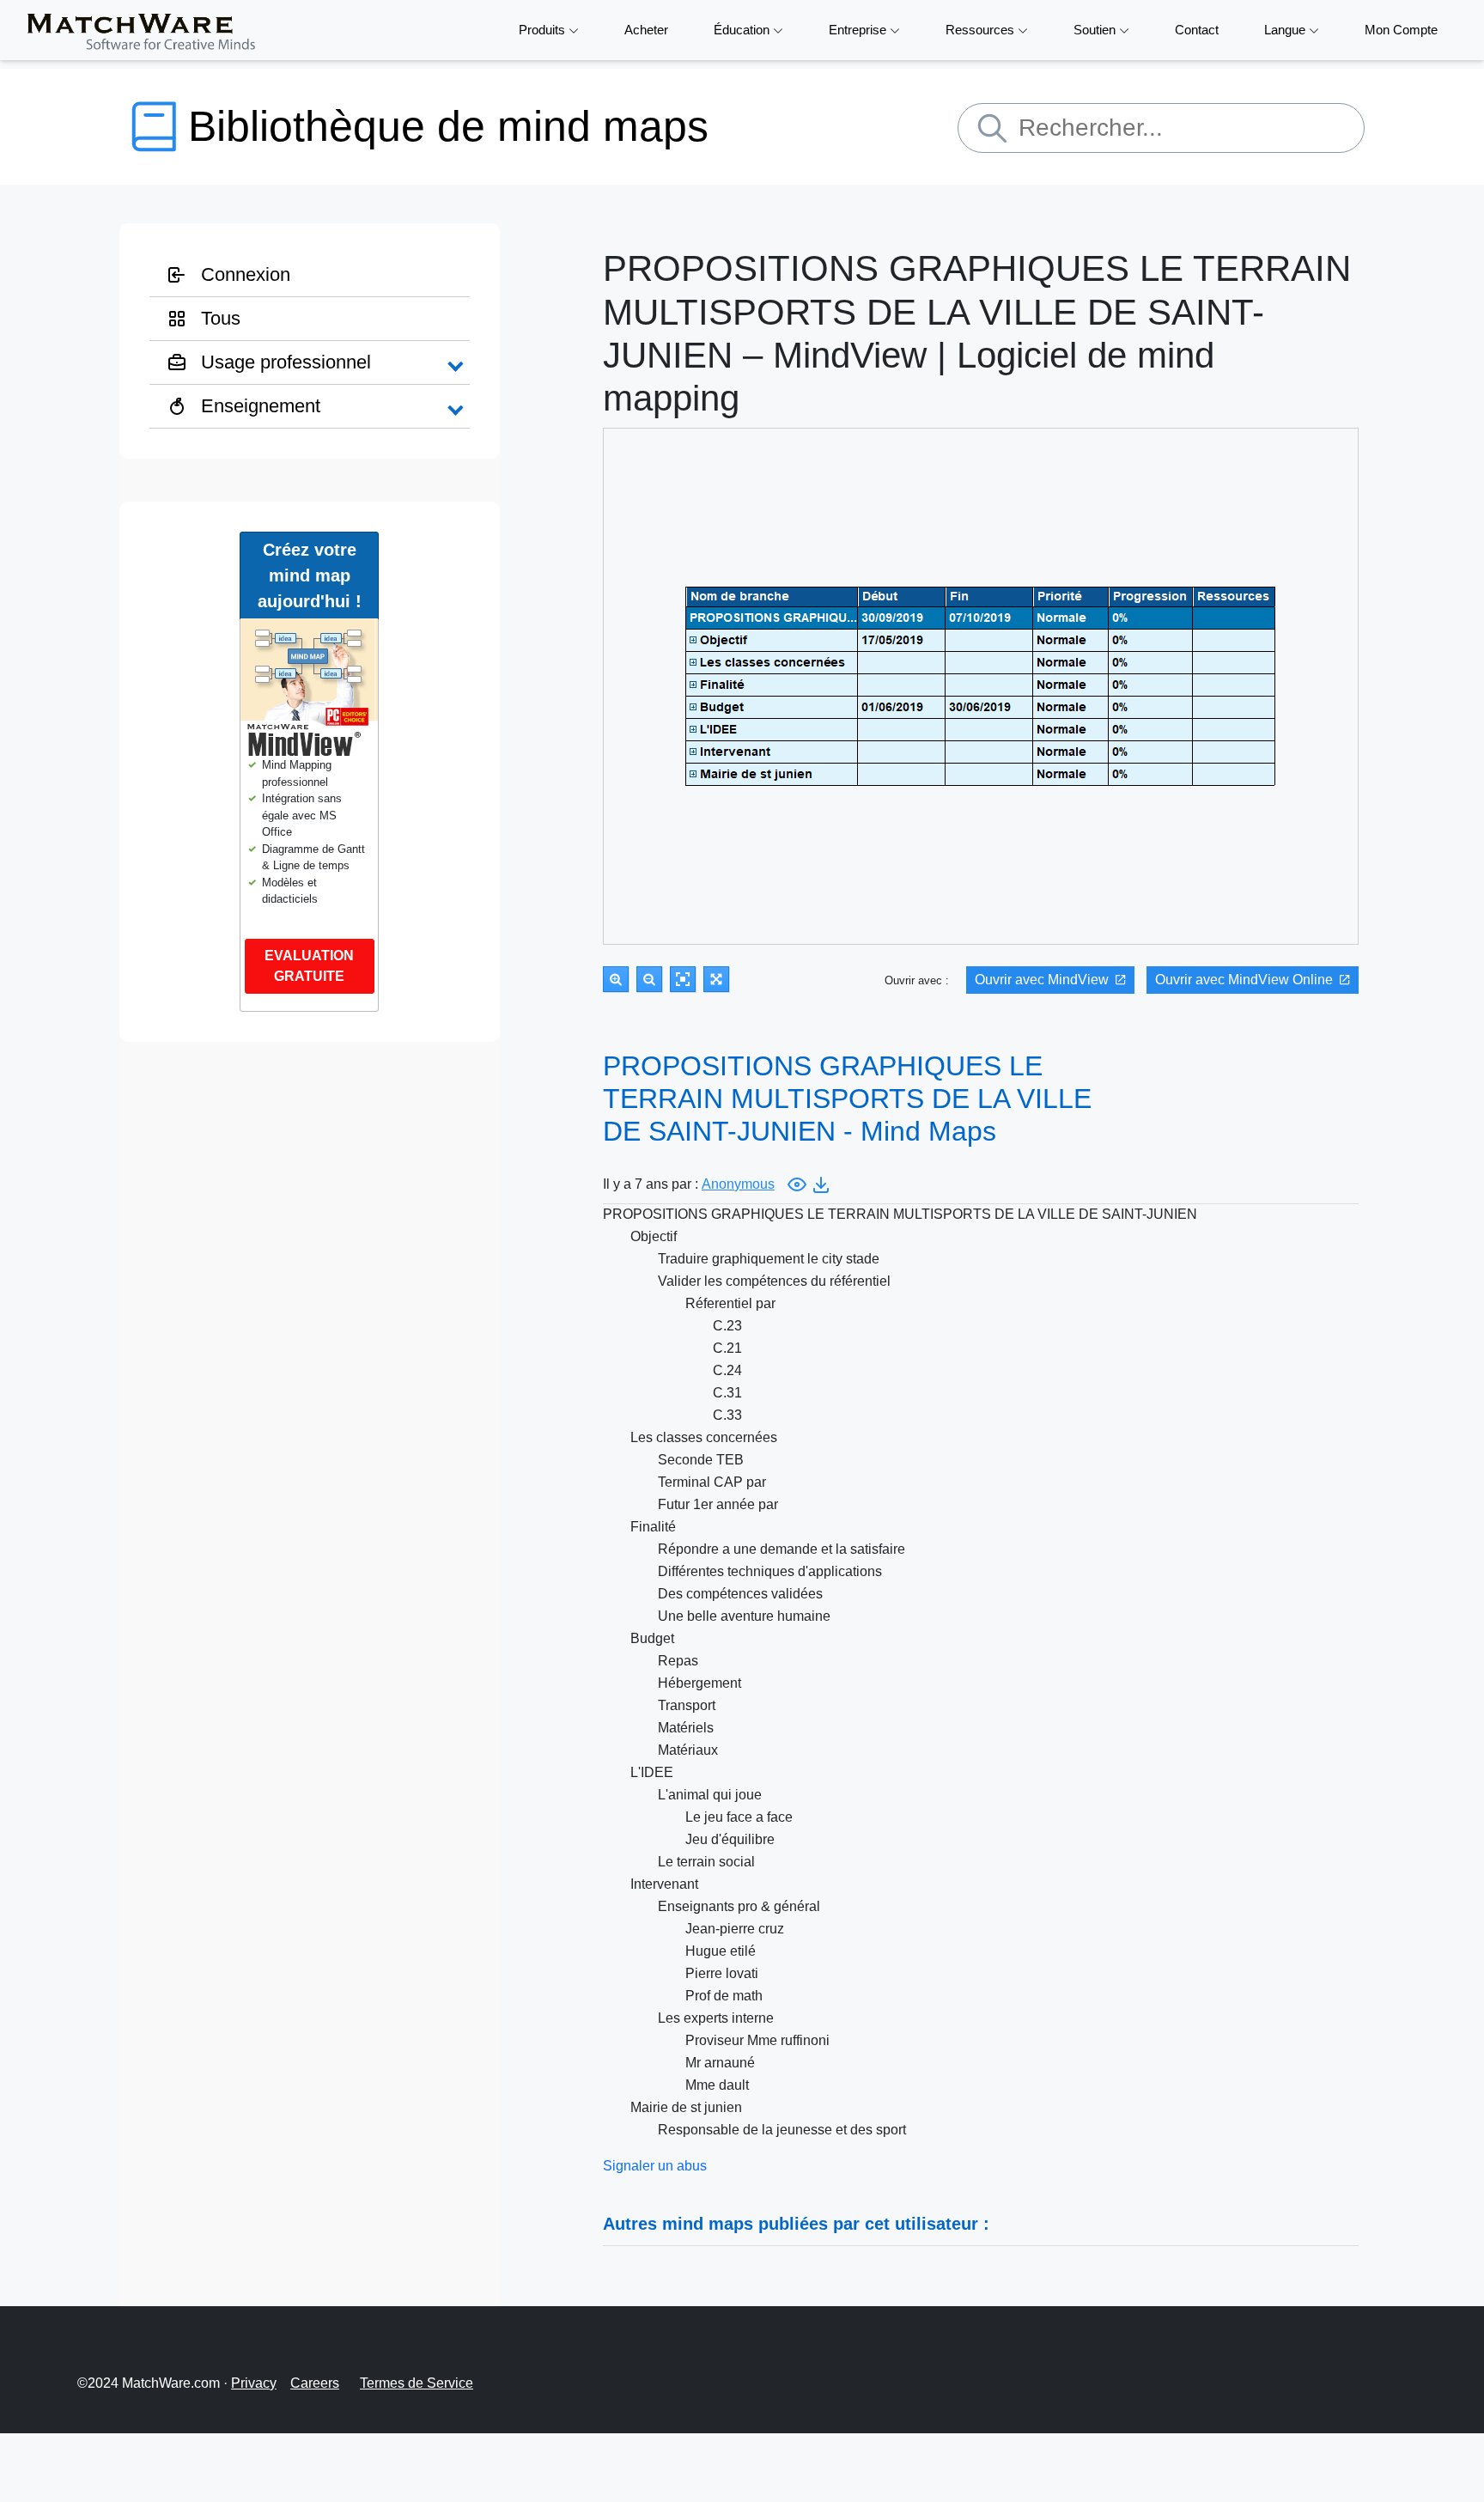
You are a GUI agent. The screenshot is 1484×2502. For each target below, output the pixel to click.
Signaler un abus (655, 2166)
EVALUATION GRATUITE (309, 966)
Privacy (254, 2383)
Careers (315, 2383)
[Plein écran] (716, 979)
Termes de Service (417, 2383)
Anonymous (738, 1184)
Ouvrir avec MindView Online (1244, 980)
